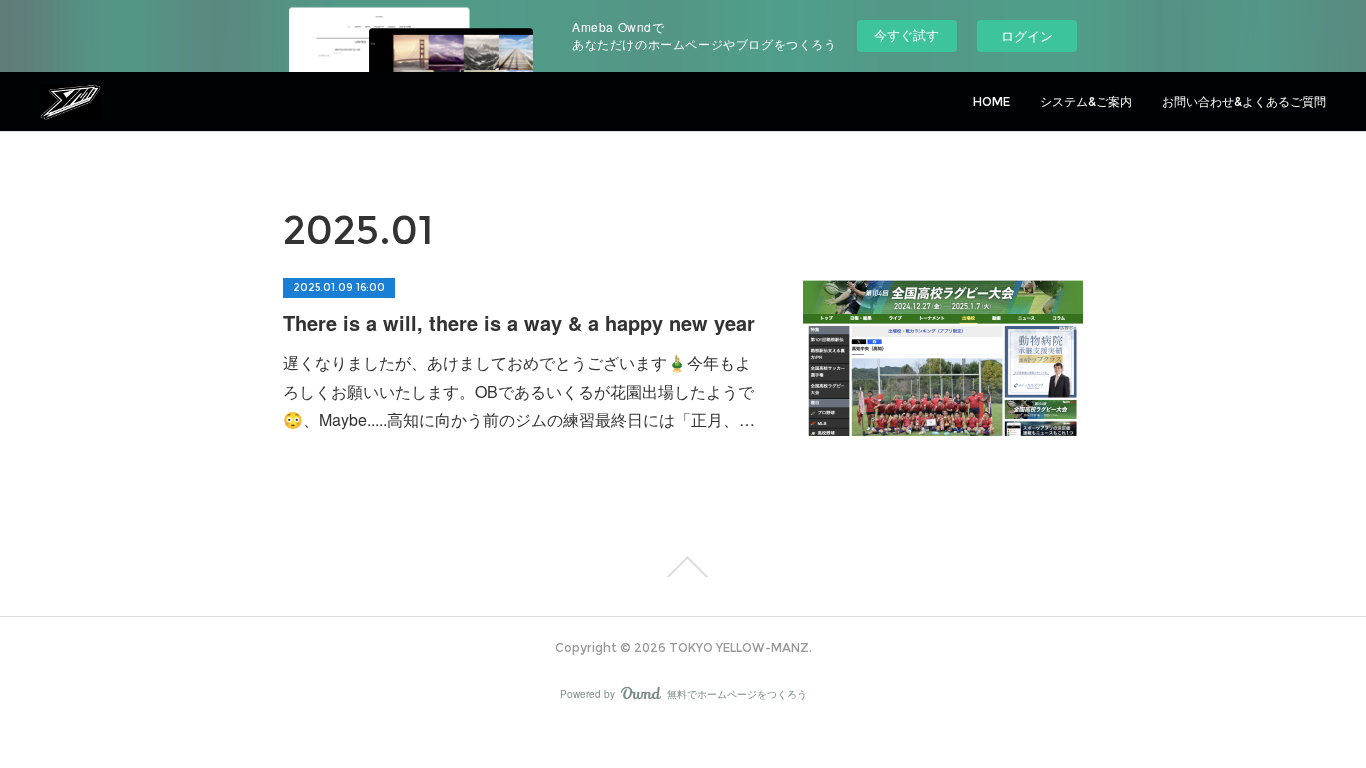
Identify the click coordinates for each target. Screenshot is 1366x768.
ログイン (1027, 35)
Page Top (683, 567)
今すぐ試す (906, 34)
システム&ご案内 (1086, 101)
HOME (991, 101)
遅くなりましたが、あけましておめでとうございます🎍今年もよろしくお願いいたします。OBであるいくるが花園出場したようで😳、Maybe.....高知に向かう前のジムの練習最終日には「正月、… (519, 391)
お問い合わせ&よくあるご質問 (1244, 101)
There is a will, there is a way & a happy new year (519, 322)
